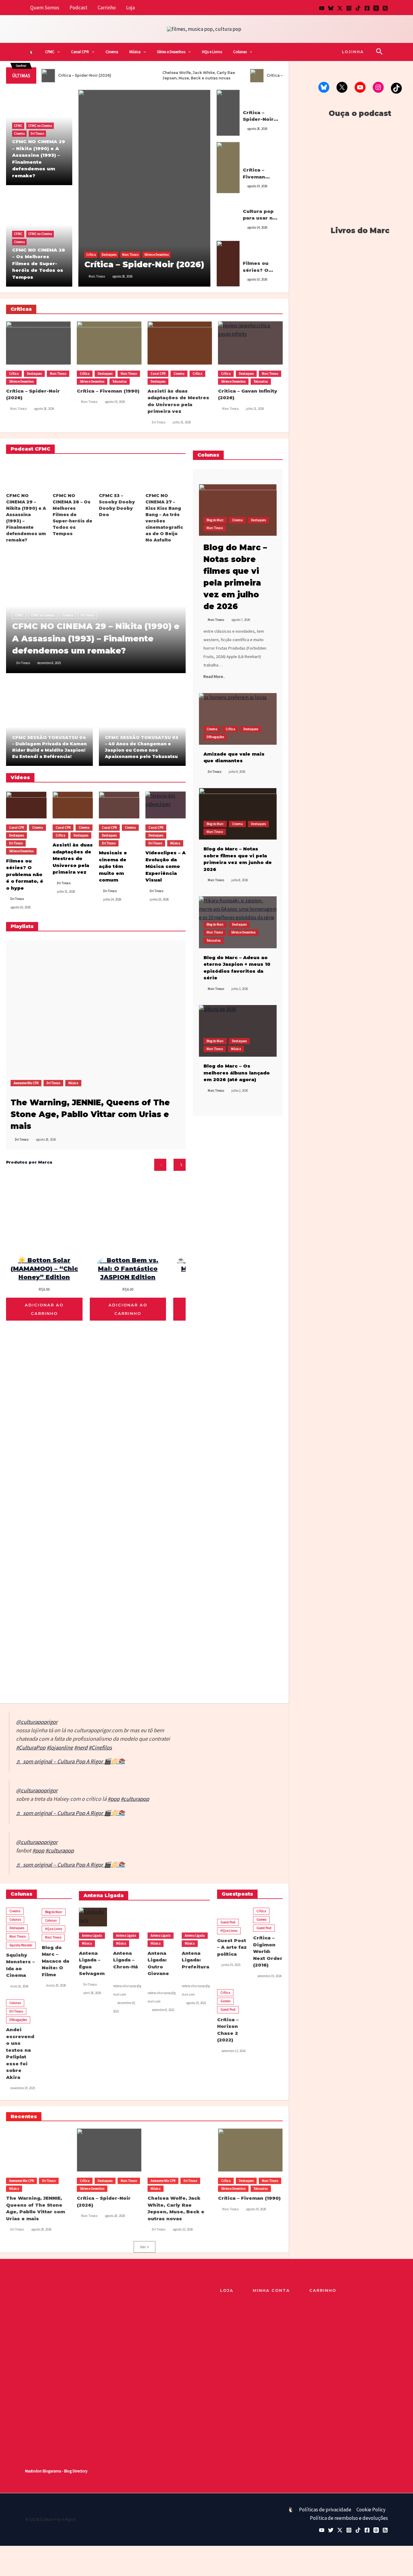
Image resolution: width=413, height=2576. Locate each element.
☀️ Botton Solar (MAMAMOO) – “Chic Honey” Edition (44, 1269)
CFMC (50, 52)
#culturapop (135, 1799)
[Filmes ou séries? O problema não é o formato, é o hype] (228, 263)
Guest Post (228, 1922)
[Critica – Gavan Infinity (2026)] (250, 343)
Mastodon (33, 2471)
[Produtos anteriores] (160, 1165)
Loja (130, 8)
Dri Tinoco (37, 133)
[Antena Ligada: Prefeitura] (196, 1917)
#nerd (81, 1747)
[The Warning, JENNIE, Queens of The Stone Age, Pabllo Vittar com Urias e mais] (81, 1015)
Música (135, 52)
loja (227, 2290)
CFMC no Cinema (40, 126)
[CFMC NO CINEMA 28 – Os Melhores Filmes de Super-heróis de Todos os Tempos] (73, 475)
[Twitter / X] (340, 8)
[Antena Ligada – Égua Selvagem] (93, 1917)
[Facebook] (367, 8)
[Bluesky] (331, 8)
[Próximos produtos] (180, 1165)
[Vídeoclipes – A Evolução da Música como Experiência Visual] (166, 805)
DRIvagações (215, 737)
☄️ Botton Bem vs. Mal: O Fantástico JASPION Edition (128, 1269)
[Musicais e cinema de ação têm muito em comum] (119, 805)
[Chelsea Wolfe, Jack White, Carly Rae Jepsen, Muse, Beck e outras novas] (180, 2150)
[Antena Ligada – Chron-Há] (127, 1917)
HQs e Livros (212, 52)
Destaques (109, 255)
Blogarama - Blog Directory (65, 2471)
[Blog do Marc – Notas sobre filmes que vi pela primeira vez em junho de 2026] (238, 814)
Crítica (91, 255)
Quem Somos (45, 8)
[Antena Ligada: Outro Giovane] (162, 1917)
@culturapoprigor (37, 1722)
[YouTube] (322, 8)
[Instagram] (349, 8)
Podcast (78, 8)
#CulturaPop (31, 1747)
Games (261, 1919)
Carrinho (107, 8)
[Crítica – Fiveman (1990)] (228, 167)
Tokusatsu (250, 163)
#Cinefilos (100, 1747)
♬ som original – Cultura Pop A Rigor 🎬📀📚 (70, 1761)
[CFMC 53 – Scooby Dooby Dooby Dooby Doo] (119, 475)
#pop (114, 1799)
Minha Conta (271, 2290)
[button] (57, 52)
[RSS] (385, 8)
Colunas (240, 52)
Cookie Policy (371, 2510)
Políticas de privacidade (325, 2510)
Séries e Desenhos (171, 52)
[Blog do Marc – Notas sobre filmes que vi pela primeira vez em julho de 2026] (238, 510)
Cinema (112, 52)
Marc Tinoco (130, 255)
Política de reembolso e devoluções (349, 2518)
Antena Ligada (92, 1935)
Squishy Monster (21, 1945)
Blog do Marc (215, 520)
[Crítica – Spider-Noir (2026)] (145, 188)
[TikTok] (358, 8)
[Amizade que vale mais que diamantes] (238, 719)
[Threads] (376, 8)
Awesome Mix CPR (26, 1083)
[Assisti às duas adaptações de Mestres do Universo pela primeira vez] (180, 343)
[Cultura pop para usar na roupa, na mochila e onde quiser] (228, 217)
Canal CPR (80, 52)
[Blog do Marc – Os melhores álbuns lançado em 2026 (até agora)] (238, 1031)
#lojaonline (60, 1747)
